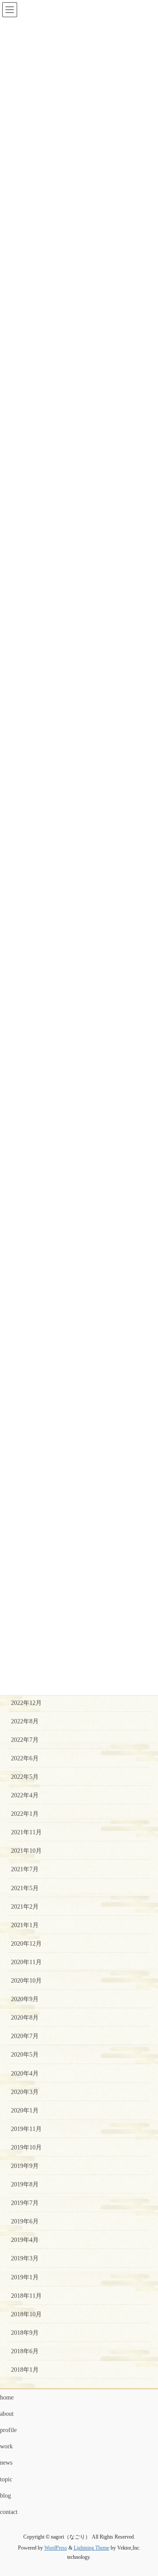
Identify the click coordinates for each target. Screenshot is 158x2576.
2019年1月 (25, 2277)
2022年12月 (26, 1703)
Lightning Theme (92, 2548)
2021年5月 (25, 1888)
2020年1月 (25, 2110)
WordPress (56, 2548)
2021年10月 (26, 1851)
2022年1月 (25, 1814)
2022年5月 (25, 1777)
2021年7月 (25, 1869)
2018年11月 (26, 2296)
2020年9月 (25, 1999)
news (6, 2463)
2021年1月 (25, 1925)
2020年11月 (26, 1962)
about (7, 2414)
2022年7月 (25, 1740)
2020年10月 (26, 1981)
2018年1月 (25, 2370)
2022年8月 (25, 1721)
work (6, 2446)
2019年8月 (25, 2184)
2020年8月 (25, 2018)
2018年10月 (26, 2314)
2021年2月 (25, 1907)
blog (5, 2496)
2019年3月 (25, 2258)
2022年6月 (25, 1758)
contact (9, 2512)
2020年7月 (25, 2036)
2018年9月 (25, 2333)
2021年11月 (26, 1832)
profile (8, 2430)
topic (6, 2479)
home (7, 2398)
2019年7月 (25, 2203)
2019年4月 (25, 2240)
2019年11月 (26, 2129)
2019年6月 (25, 2221)
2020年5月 (25, 2055)
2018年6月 (25, 2351)
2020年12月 (26, 1944)
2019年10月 (26, 2147)
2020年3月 (25, 2092)
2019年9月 (25, 2166)
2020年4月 (25, 2074)
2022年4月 (25, 1795)
